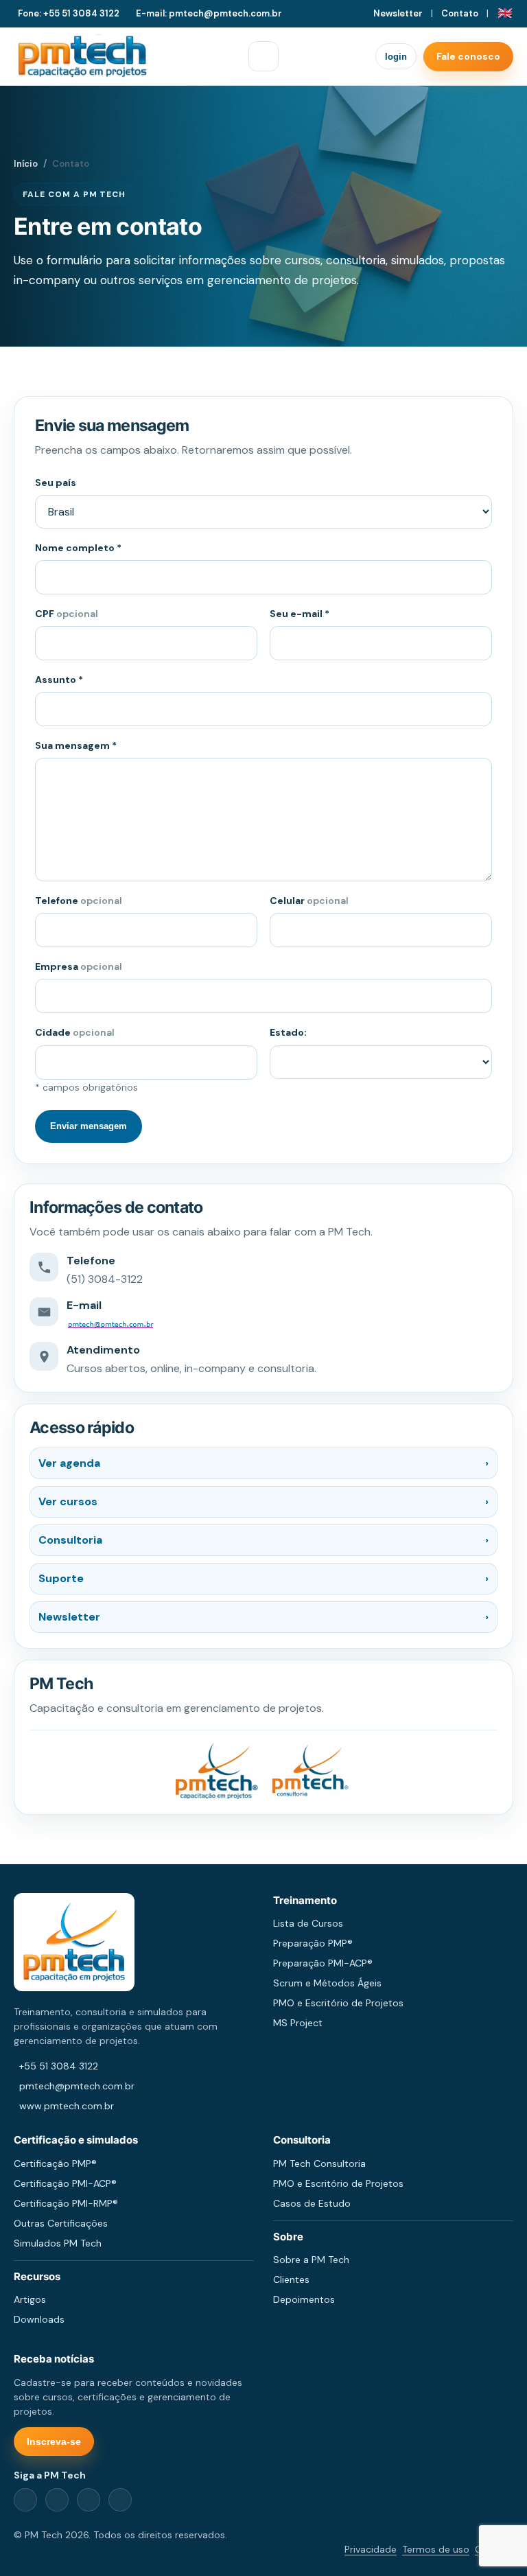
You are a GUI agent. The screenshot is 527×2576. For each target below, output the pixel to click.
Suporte (263, 1578)
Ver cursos (263, 1501)
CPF (67, 614)
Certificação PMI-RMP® (66, 2203)
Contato (460, 13)
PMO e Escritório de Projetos (338, 2003)
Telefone (79, 901)
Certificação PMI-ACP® (65, 2183)
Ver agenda (263, 1463)
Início (26, 164)
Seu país (56, 483)
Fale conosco (468, 56)
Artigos (30, 2299)
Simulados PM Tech (58, 2243)
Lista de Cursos (308, 1923)
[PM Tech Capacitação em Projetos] (82, 56)
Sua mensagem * (76, 745)
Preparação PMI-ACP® (323, 1963)
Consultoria (263, 1540)
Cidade (75, 1032)
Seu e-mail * (300, 614)
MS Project (298, 2023)
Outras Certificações (61, 2223)
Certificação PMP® (55, 2163)
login (396, 57)
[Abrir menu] (263, 56)
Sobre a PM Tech (311, 2260)
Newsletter (398, 13)
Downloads (39, 2319)
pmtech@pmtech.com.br (77, 2086)
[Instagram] (89, 2500)
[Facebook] (25, 2500)
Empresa (79, 966)
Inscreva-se (54, 2441)
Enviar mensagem (89, 1126)
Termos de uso (436, 2549)
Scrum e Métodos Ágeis (327, 1983)
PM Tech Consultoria (319, 2163)
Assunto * (59, 680)
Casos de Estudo (312, 2203)
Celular (309, 901)
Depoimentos (304, 2299)
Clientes (291, 2279)
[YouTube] (120, 2500)
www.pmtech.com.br (67, 2106)
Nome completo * (78, 548)
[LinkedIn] (57, 2500)
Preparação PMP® (313, 1943)
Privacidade (371, 2549)
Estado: (288, 1032)
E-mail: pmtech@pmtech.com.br (209, 13)
